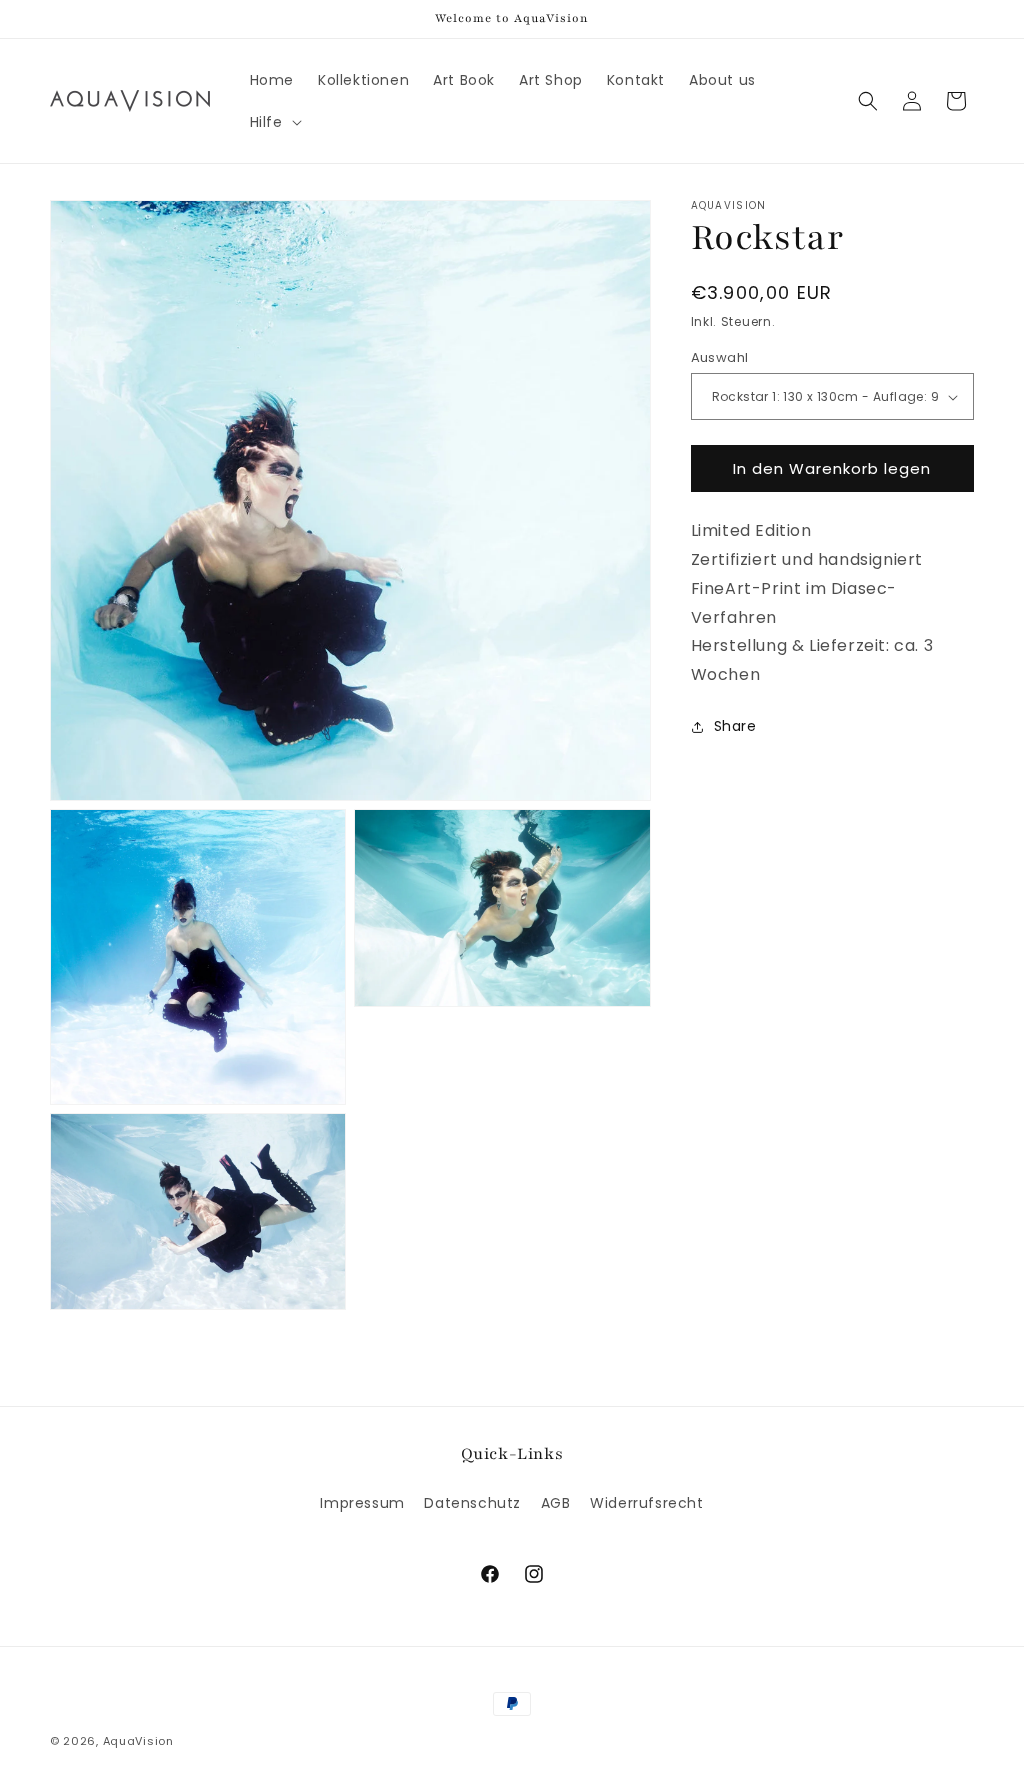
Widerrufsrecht (646, 1503)
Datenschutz (472, 1503)
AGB (556, 1503)
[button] (274, 122)
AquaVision (138, 1741)
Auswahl (720, 357)
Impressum (362, 1503)
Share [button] (735, 726)
